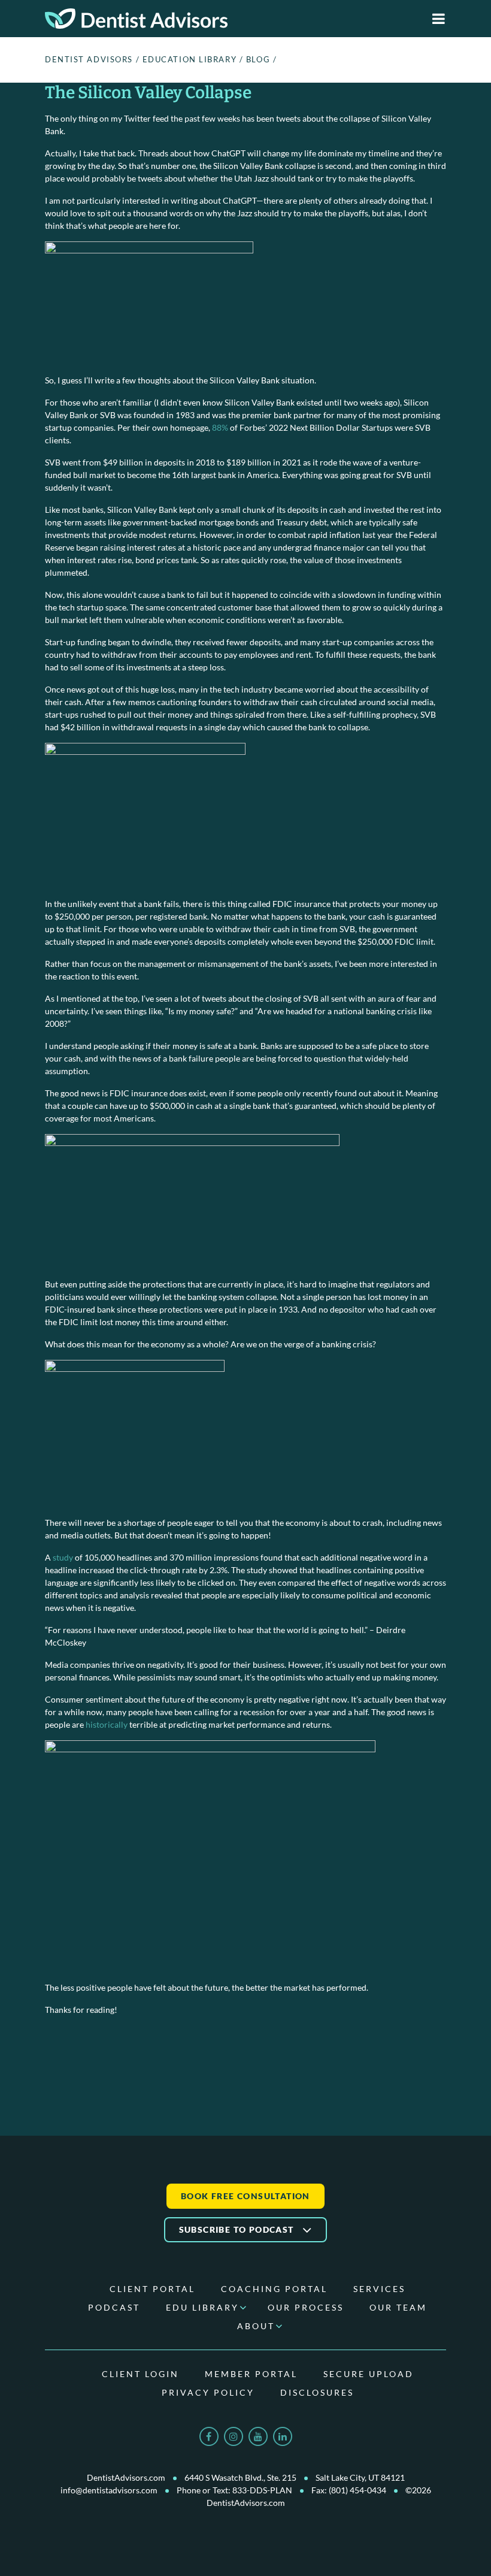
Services (379, 2289)
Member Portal (251, 2374)
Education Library (190, 59)
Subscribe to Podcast (238, 2229)
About (256, 2326)
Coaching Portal (274, 2289)
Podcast (114, 2307)
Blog (258, 59)
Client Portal (152, 2289)
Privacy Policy (208, 2392)
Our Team (398, 2307)
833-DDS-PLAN (262, 2490)
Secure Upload (369, 2374)
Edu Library (202, 2307)
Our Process (306, 2307)
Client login (140, 2374)
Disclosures (317, 2392)
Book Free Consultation (245, 2196)
